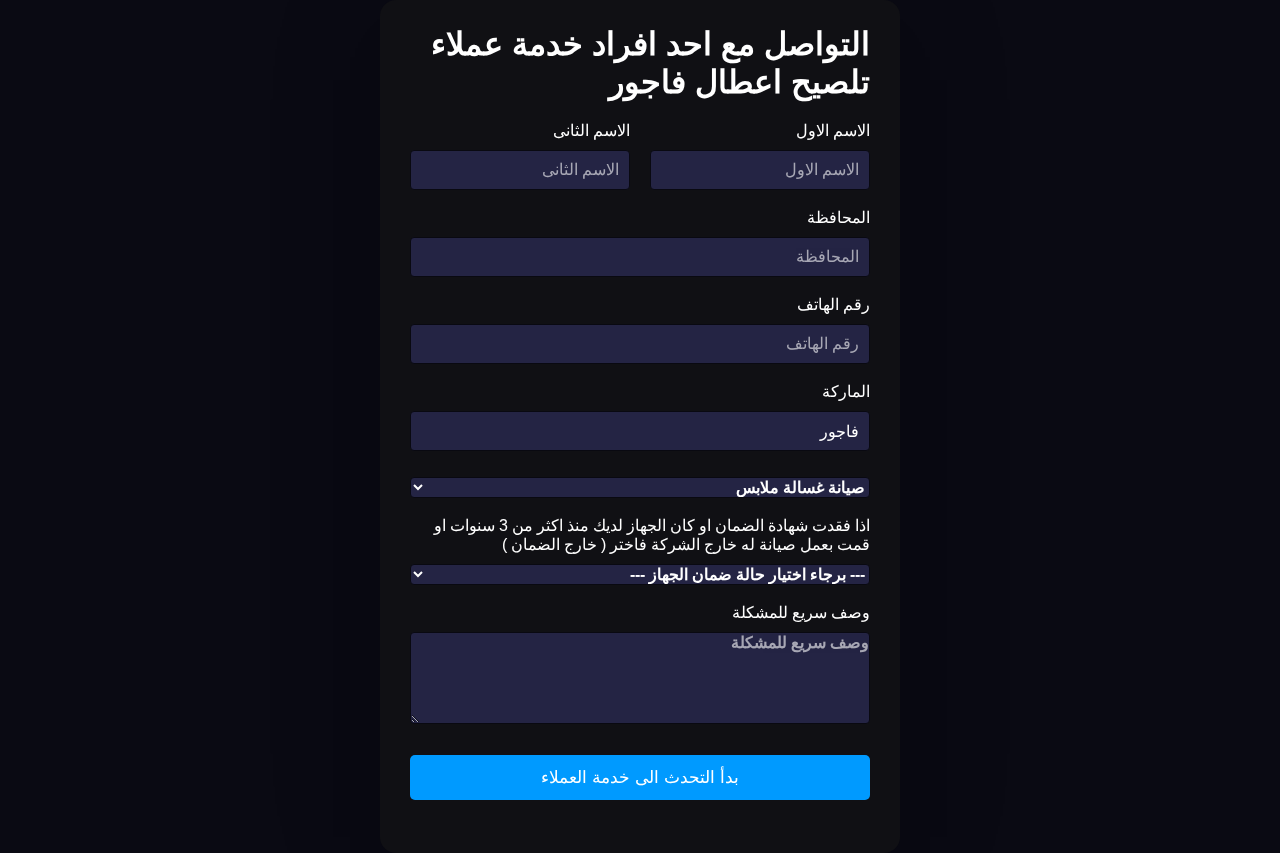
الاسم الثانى (591, 130)
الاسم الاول (833, 130)
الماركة (846, 391)
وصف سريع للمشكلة (801, 612)
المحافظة (838, 217)
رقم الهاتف (833, 304)
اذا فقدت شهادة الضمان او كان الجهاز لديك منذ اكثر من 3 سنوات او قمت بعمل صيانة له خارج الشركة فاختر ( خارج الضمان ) (652, 535)
